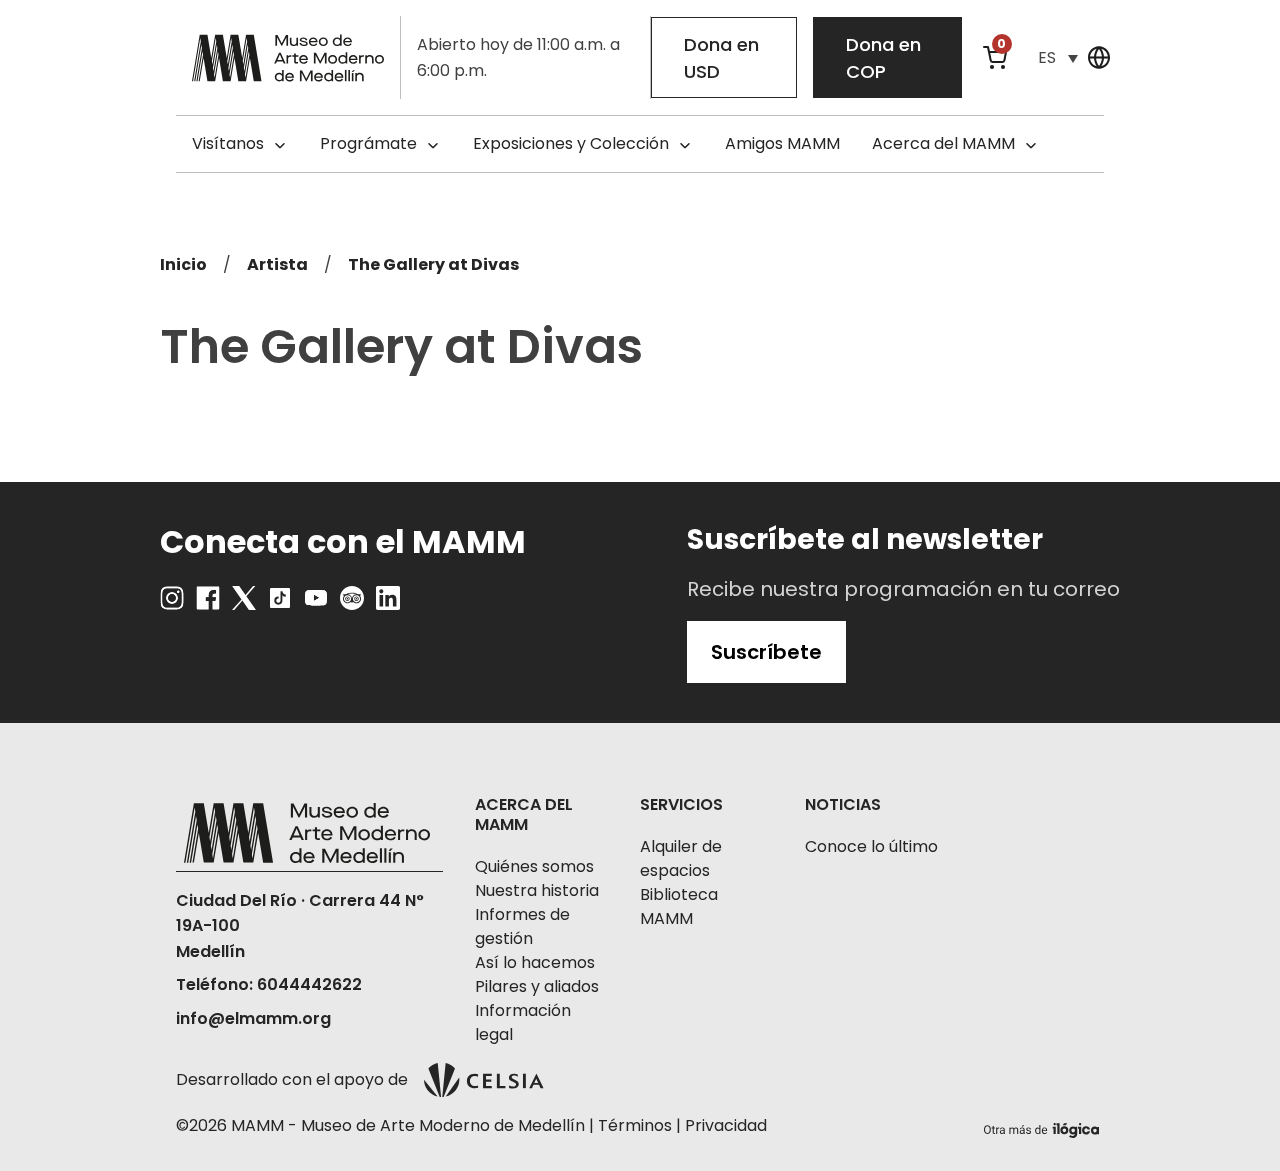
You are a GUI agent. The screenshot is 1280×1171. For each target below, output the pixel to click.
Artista (277, 264)
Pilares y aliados (537, 986)
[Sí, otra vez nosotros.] (1044, 1126)
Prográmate (368, 143)
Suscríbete (766, 652)
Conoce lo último (871, 846)
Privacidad (726, 1125)
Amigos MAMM (782, 143)
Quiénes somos (534, 866)
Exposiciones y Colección (571, 143)
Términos (635, 1125)
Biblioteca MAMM (679, 906)
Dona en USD (721, 58)
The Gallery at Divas (433, 264)
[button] (1058, 57)
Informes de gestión (522, 926)
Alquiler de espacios (681, 858)
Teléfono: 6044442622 (269, 984)
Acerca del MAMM (943, 143)
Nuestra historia (537, 890)
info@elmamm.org (253, 1018)
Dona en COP (883, 58)
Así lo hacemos (535, 962)
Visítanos (228, 143)
